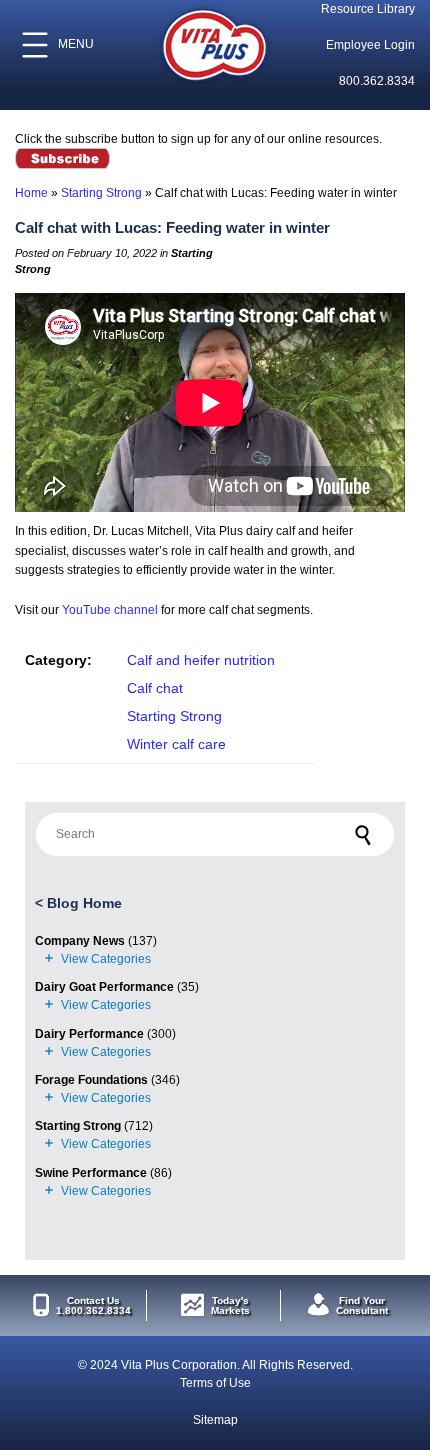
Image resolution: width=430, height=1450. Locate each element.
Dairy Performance (89, 1034)
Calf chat (155, 688)
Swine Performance (91, 1173)
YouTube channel (110, 610)
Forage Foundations (91, 1080)
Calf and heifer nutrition (201, 660)
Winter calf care (176, 744)
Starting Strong (101, 193)
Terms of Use (215, 1383)
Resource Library (368, 9)
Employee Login (370, 45)
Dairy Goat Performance (104, 987)
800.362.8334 (377, 81)
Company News (80, 941)
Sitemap (215, 1420)
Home (31, 193)
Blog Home (84, 903)
